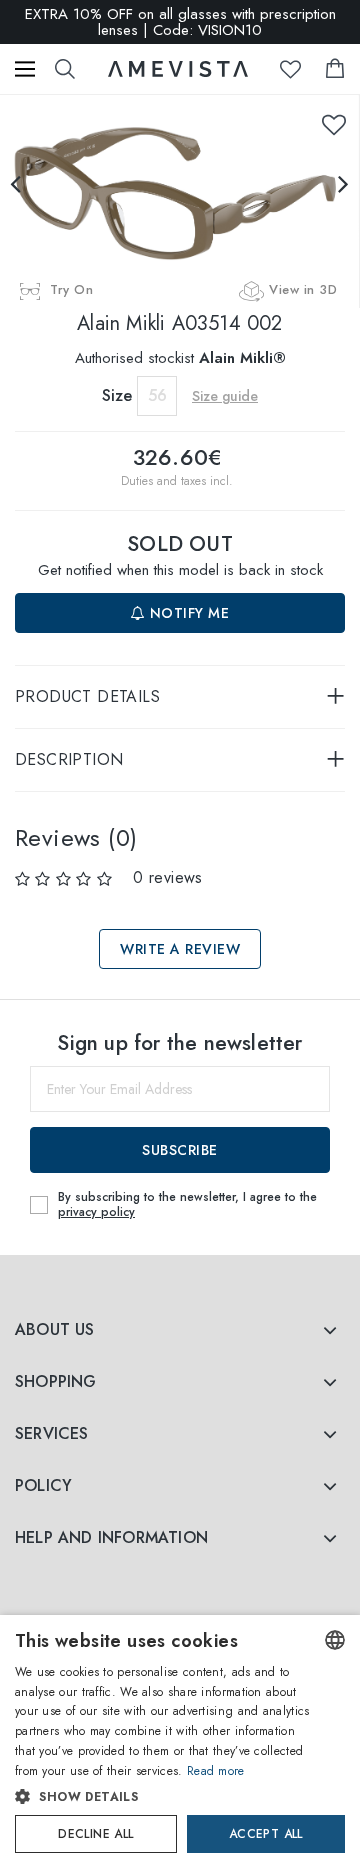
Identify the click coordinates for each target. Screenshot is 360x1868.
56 (157, 395)
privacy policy (96, 1212)
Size (117, 395)
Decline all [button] (95, 1834)
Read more (216, 1771)
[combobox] (335, 1640)
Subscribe (180, 1150)
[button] (163, 1797)
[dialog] (180, 1741)
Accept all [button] (266, 1834)
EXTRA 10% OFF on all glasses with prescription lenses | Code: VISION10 (180, 22)
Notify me (187, 613)
